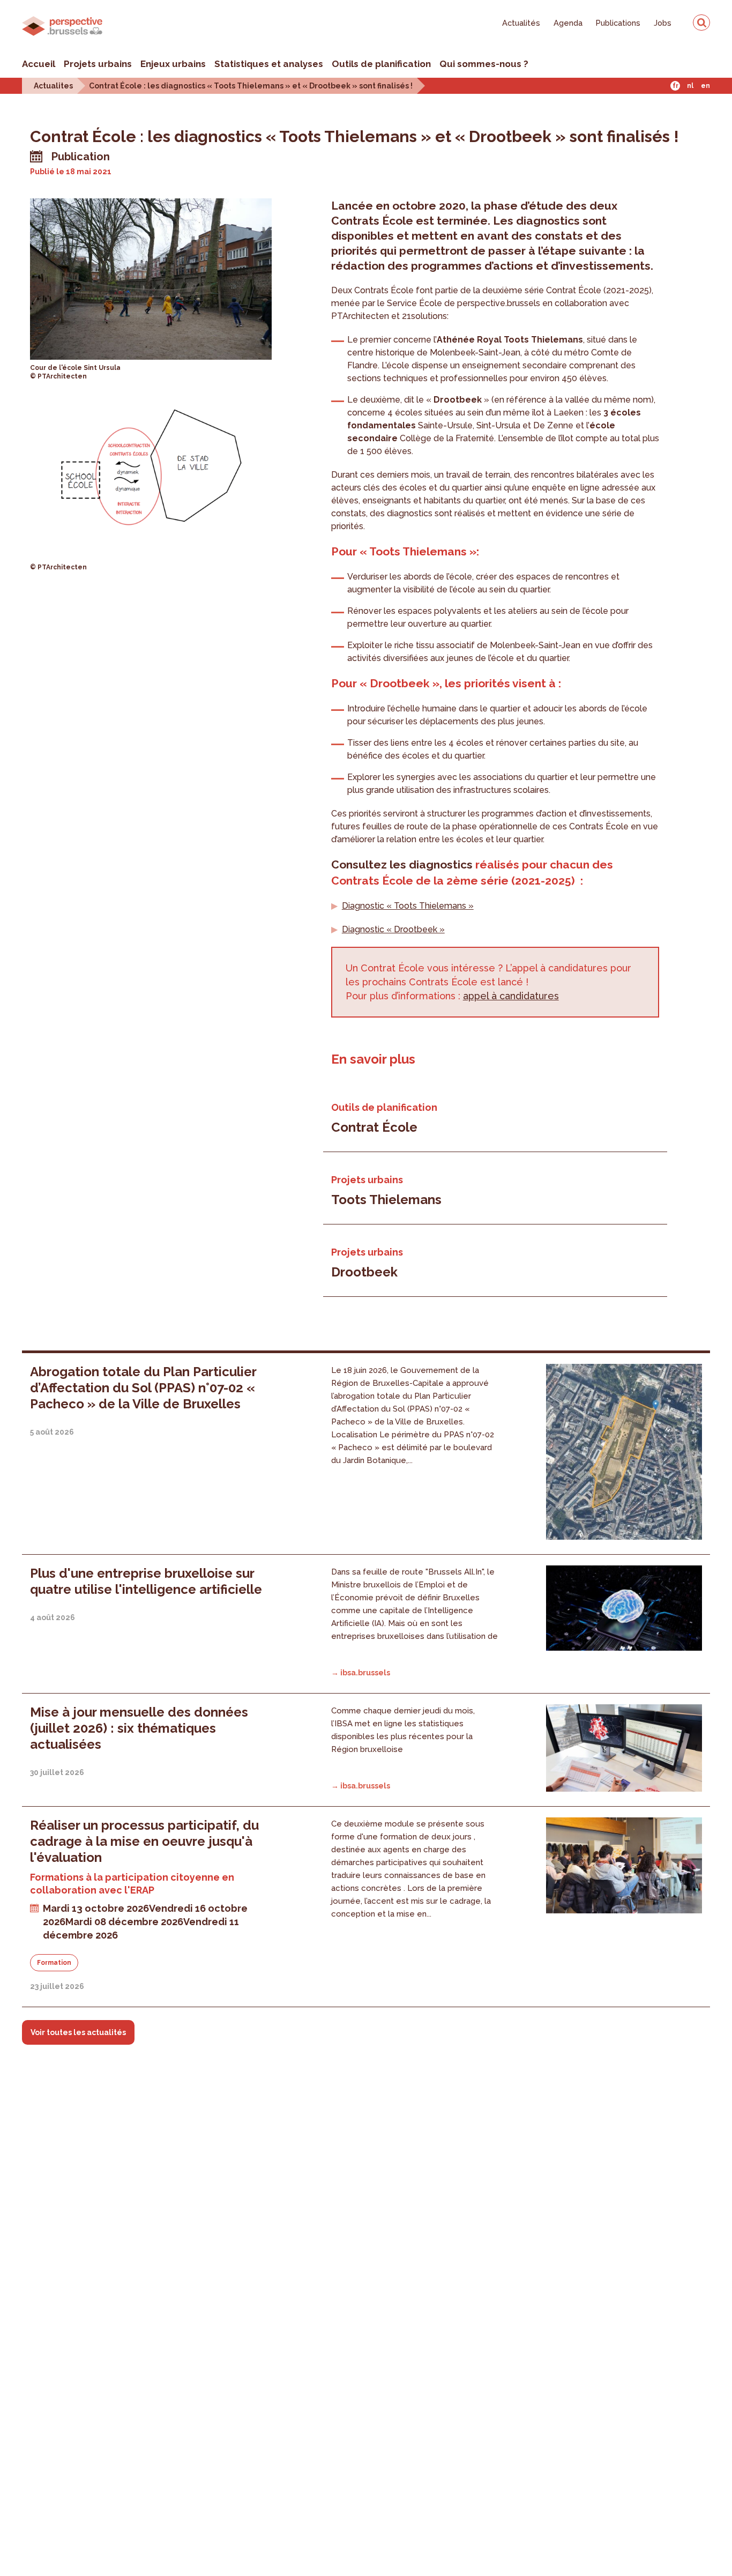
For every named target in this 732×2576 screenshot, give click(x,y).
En (705, 86)
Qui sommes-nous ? (484, 64)
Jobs (663, 23)
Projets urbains (98, 64)
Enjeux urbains (173, 64)
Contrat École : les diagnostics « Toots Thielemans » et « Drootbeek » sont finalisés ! (251, 86)
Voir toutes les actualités (78, 2032)
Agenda (568, 23)
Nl (690, 86)
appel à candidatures (511, 996)
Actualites (53, 86)
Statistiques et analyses (269, 64)
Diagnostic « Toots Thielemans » (408, 906)
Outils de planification (381, 64)
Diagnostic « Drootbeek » (393, 929)
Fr (675, 86)
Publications (618, 23)
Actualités (521, 23)
